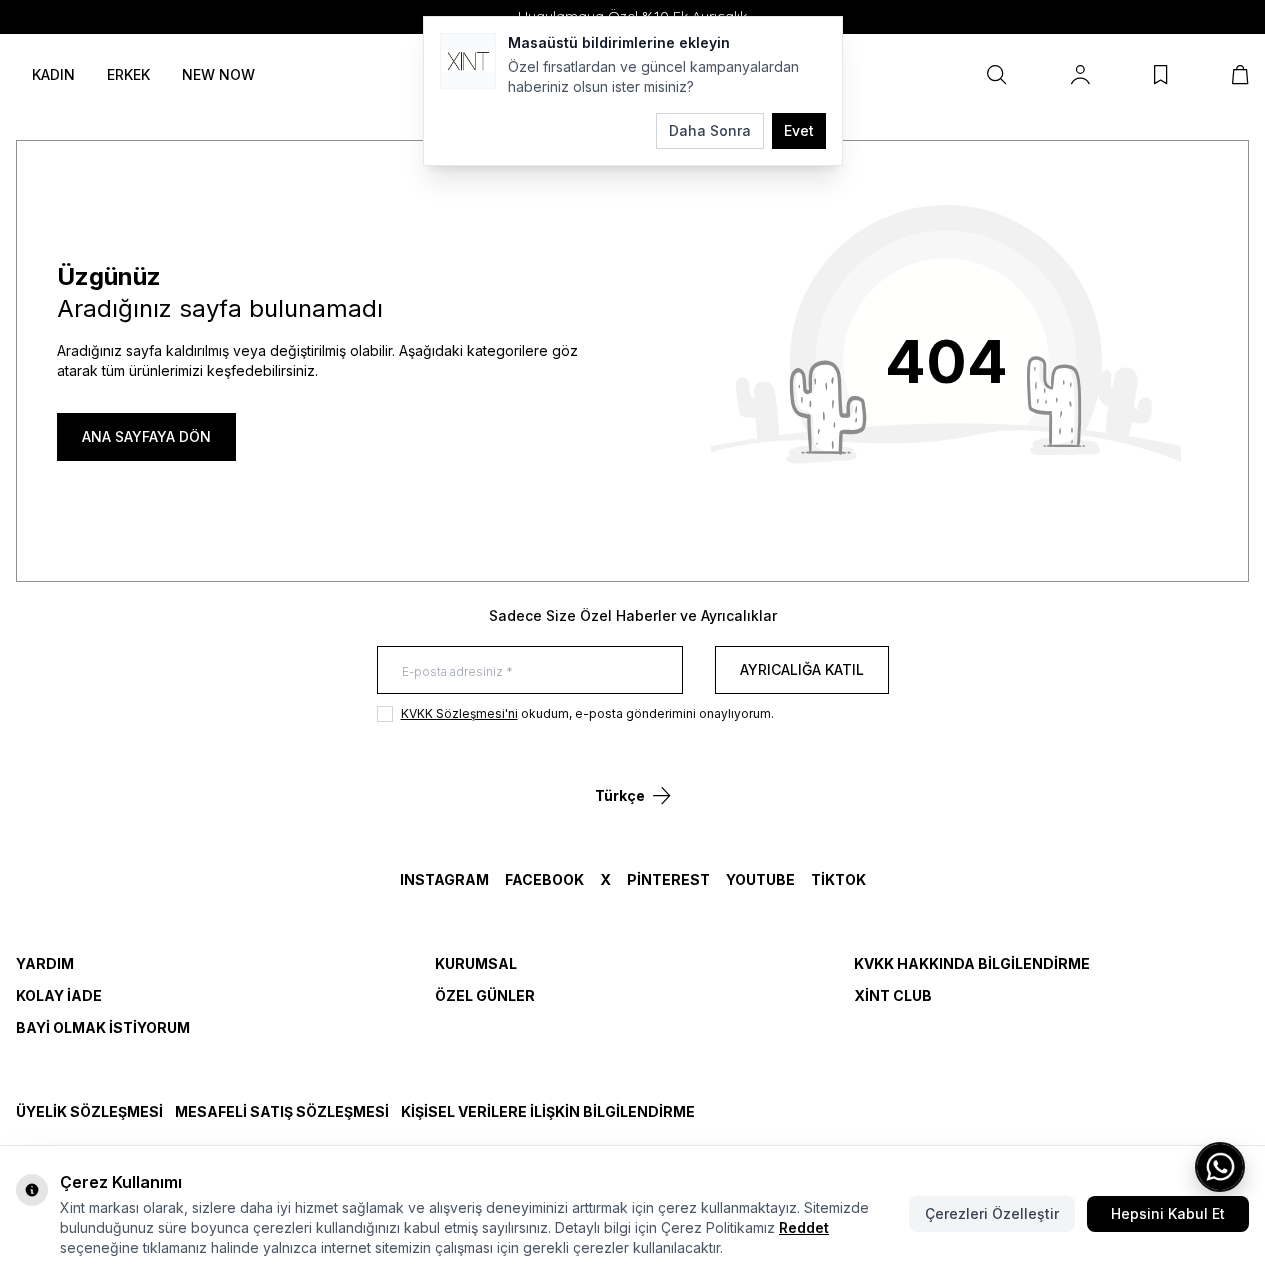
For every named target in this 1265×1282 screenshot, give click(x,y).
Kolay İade (59, 995)
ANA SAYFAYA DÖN (146, 436)
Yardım (45, 963)
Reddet (804, 1227)
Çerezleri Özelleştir (992, 1213)
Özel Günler (485, 995)
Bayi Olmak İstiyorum (103, 1027)
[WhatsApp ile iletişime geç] (1220, 1167)
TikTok (838, 879)
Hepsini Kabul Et (1168, 1213)
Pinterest (668, 879)
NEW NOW (218, 74)
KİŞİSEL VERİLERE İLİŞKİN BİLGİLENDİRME (548, 1111)
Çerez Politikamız (718, 1227)
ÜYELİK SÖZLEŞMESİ (89, 1111)
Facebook (544, 879)
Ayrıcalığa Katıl (802, 669)
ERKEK (128, 74)
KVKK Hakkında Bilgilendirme (972, 963)
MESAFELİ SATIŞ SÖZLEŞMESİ (282, 1111)
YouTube (760, 879)
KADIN (53, 74)
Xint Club (893, 995)
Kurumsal (476, 963)
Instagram (444, 879)
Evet (799, 130)
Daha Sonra (710, 130)
